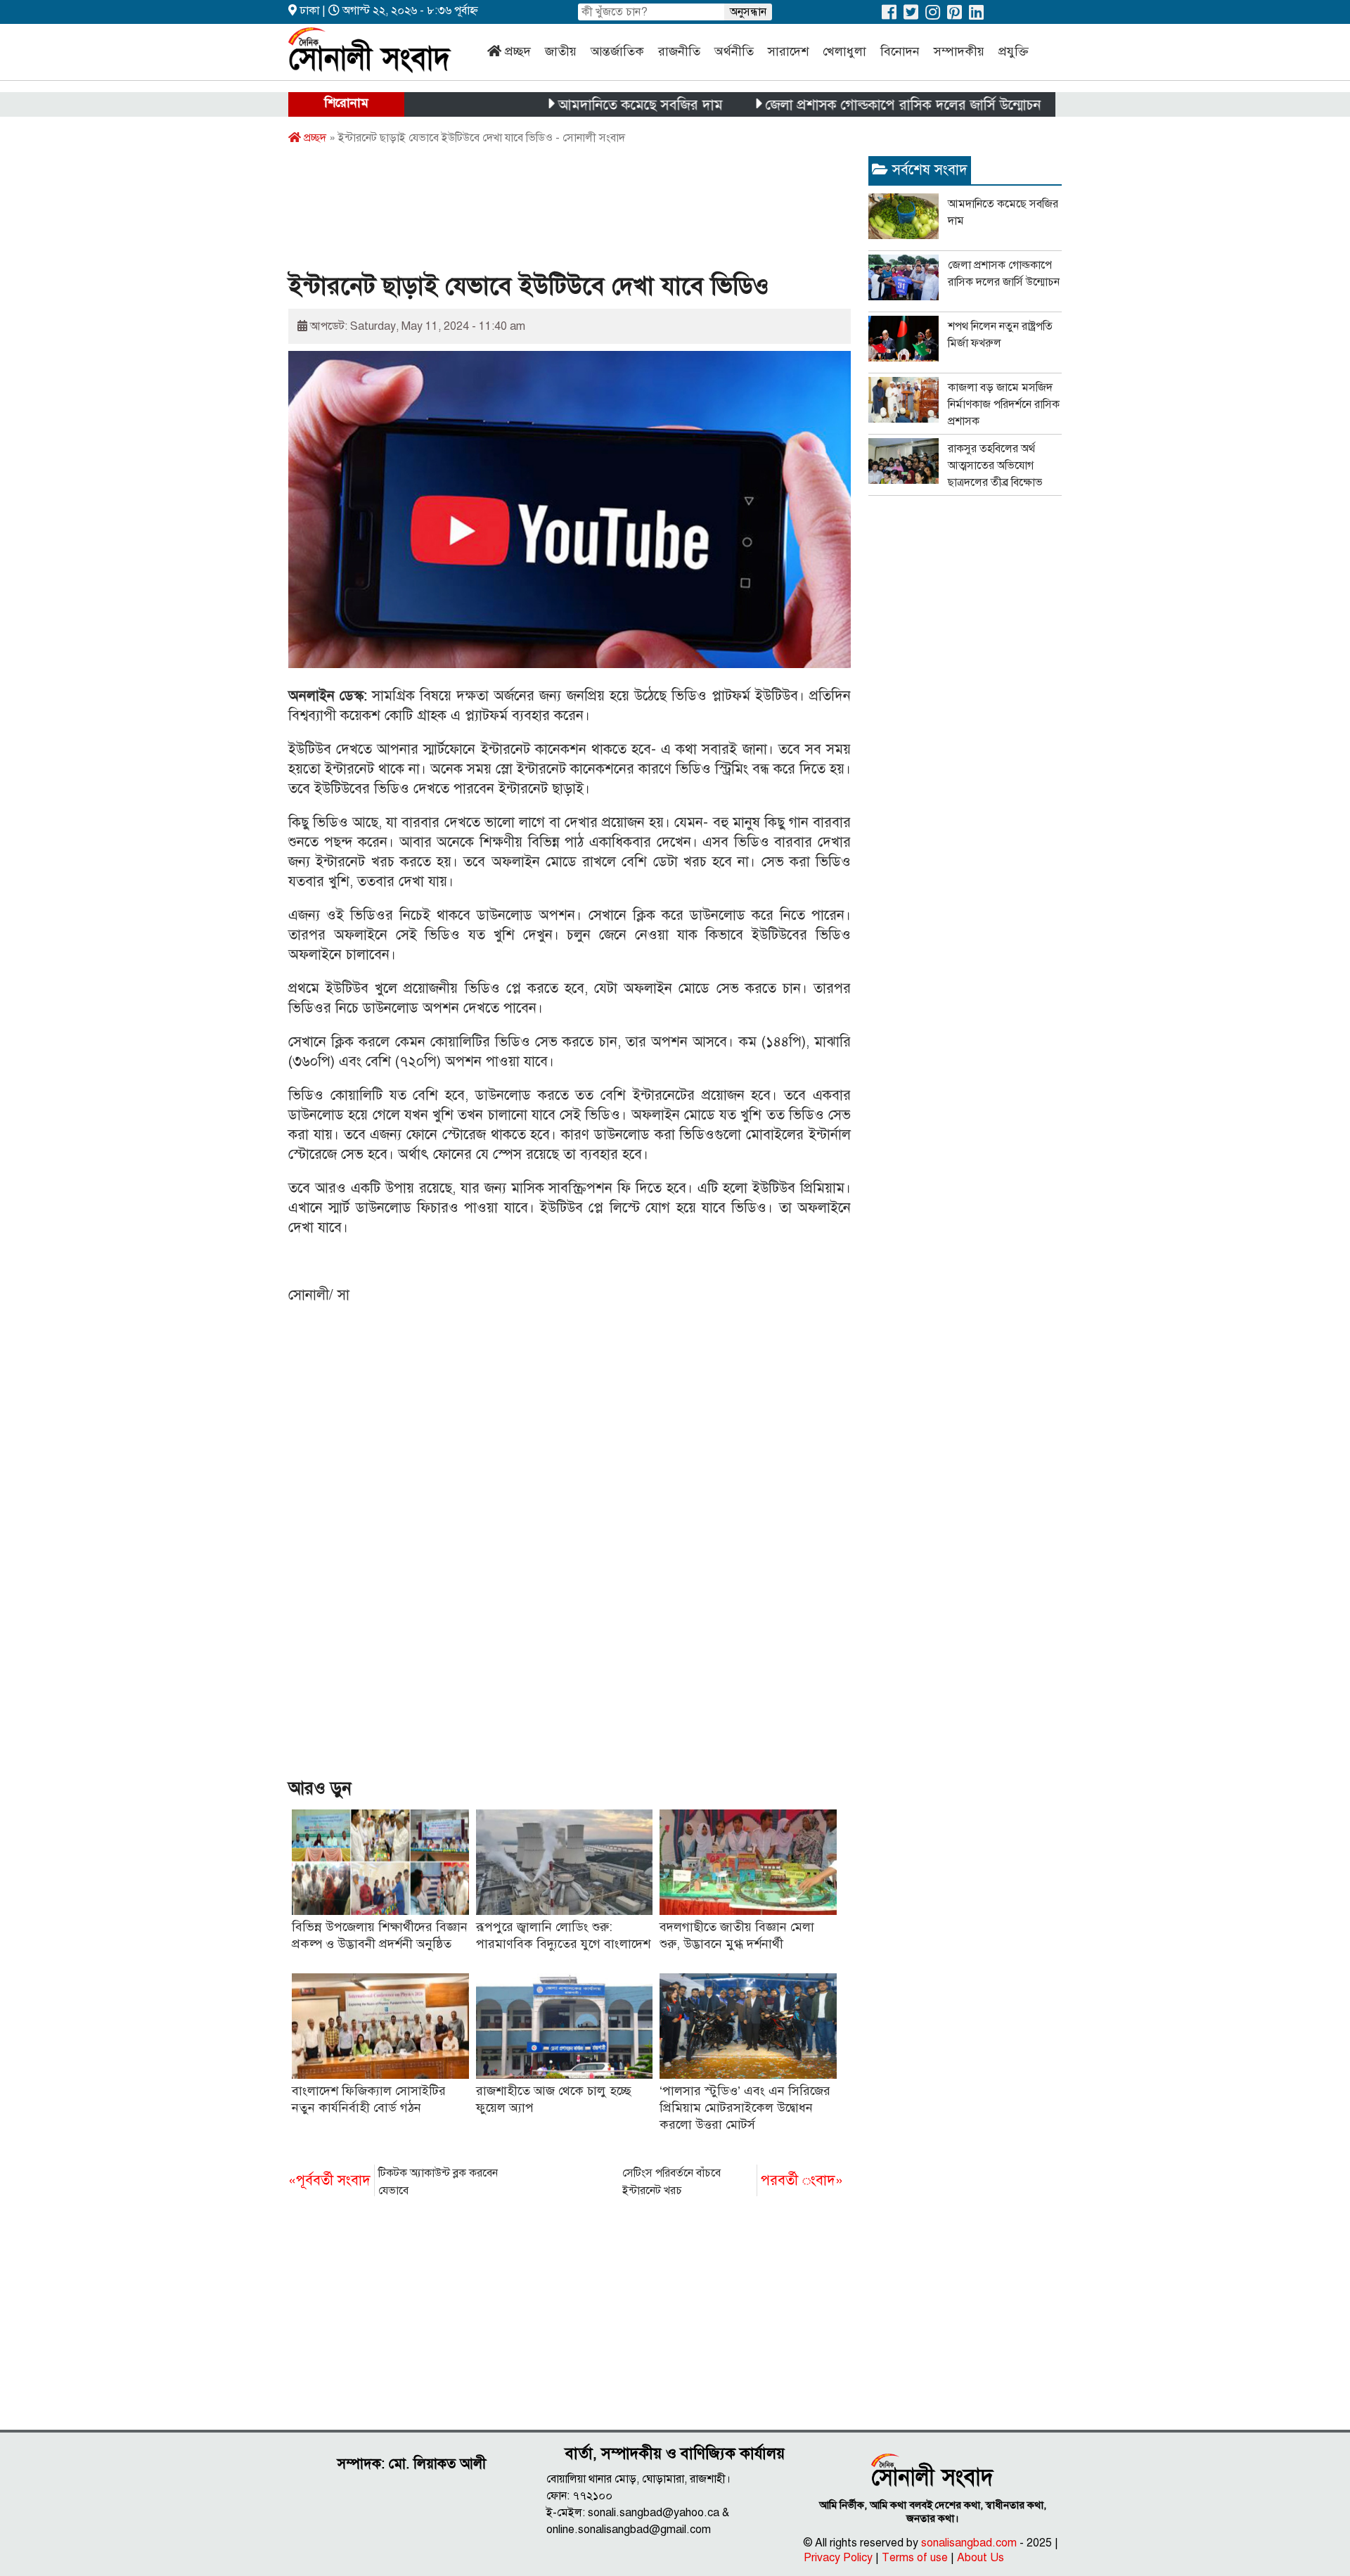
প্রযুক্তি (1014, 51)
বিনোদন (900, 51)
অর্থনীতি (734, 51)
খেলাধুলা (844, 51)
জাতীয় (561, 51)
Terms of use (915, 2558)
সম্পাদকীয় (959, 51)
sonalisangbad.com (969, 2543)
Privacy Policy (838, 2558)
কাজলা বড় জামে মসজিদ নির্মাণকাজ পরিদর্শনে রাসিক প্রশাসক (1004, 404)
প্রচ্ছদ (518, 51)
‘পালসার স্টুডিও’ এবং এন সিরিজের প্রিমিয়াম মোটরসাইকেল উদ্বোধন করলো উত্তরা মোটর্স (745, 2108)
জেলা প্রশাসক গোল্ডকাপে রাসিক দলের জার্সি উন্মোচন (840, 105)
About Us (981, 2558)
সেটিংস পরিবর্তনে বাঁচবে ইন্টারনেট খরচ (733, 2182)
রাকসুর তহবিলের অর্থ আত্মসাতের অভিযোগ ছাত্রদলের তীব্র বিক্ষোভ (995, 466)
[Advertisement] (544, 213)
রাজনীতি (679, 51)
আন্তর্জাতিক (617, 51)
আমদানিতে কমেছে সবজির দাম (577, 105)
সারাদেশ (788, 51)
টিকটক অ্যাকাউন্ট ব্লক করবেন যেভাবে (393, 2182)
